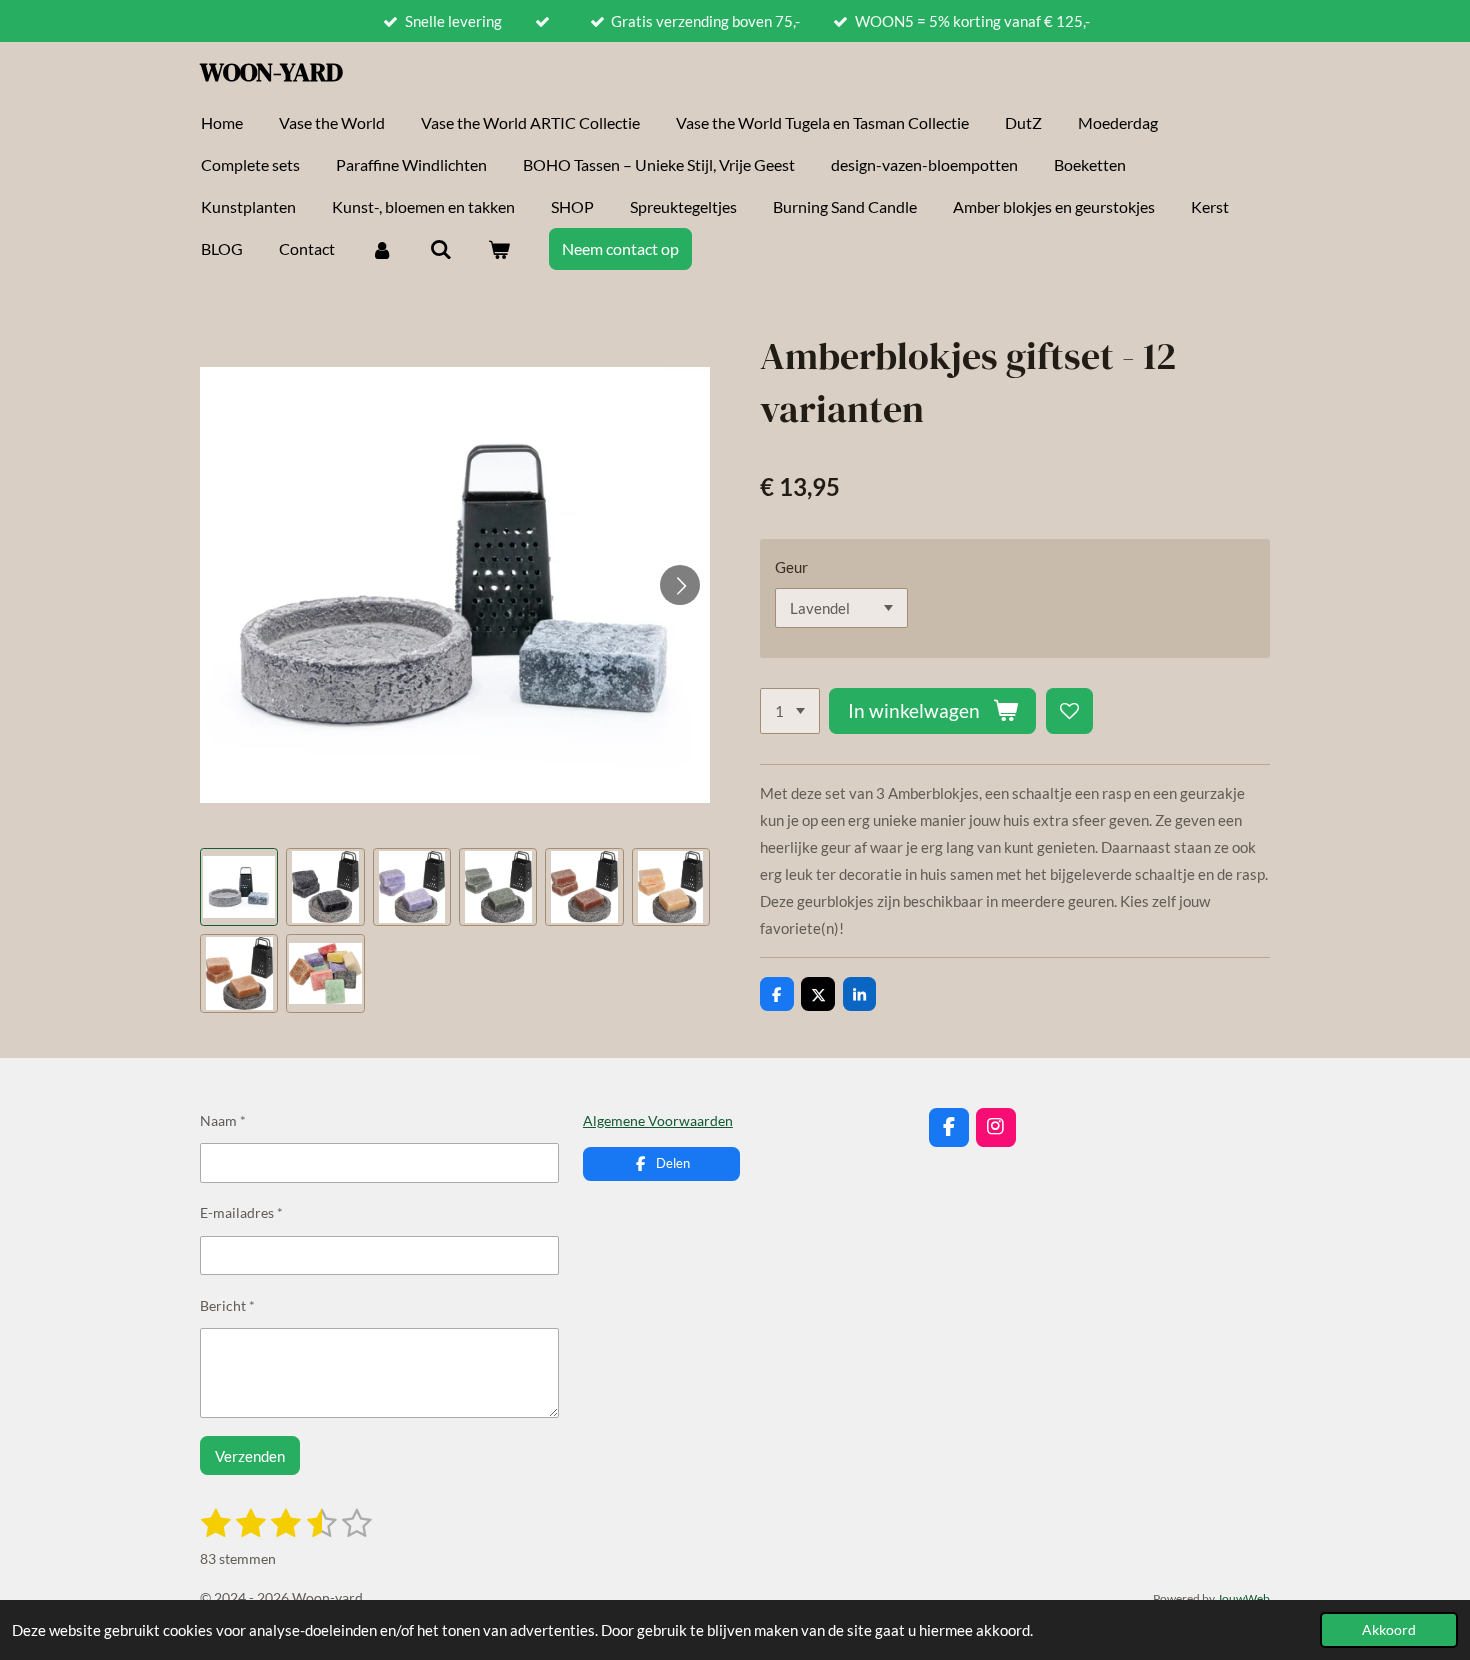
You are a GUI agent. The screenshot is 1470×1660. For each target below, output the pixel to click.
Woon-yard (271, 72)
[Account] (382, 249)
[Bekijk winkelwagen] (499, 249)
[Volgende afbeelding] (680, 585)
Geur (791, 567)
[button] (239, 887)
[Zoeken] (440, 249)
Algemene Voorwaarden (658, 1120)
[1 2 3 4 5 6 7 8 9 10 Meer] (790, 711)
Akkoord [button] (1389, 1630)
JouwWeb (1243, 1598)
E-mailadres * (241, 1212)
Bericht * (227, 1305)
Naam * (223, 1120)
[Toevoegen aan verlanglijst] (1069, 711)
